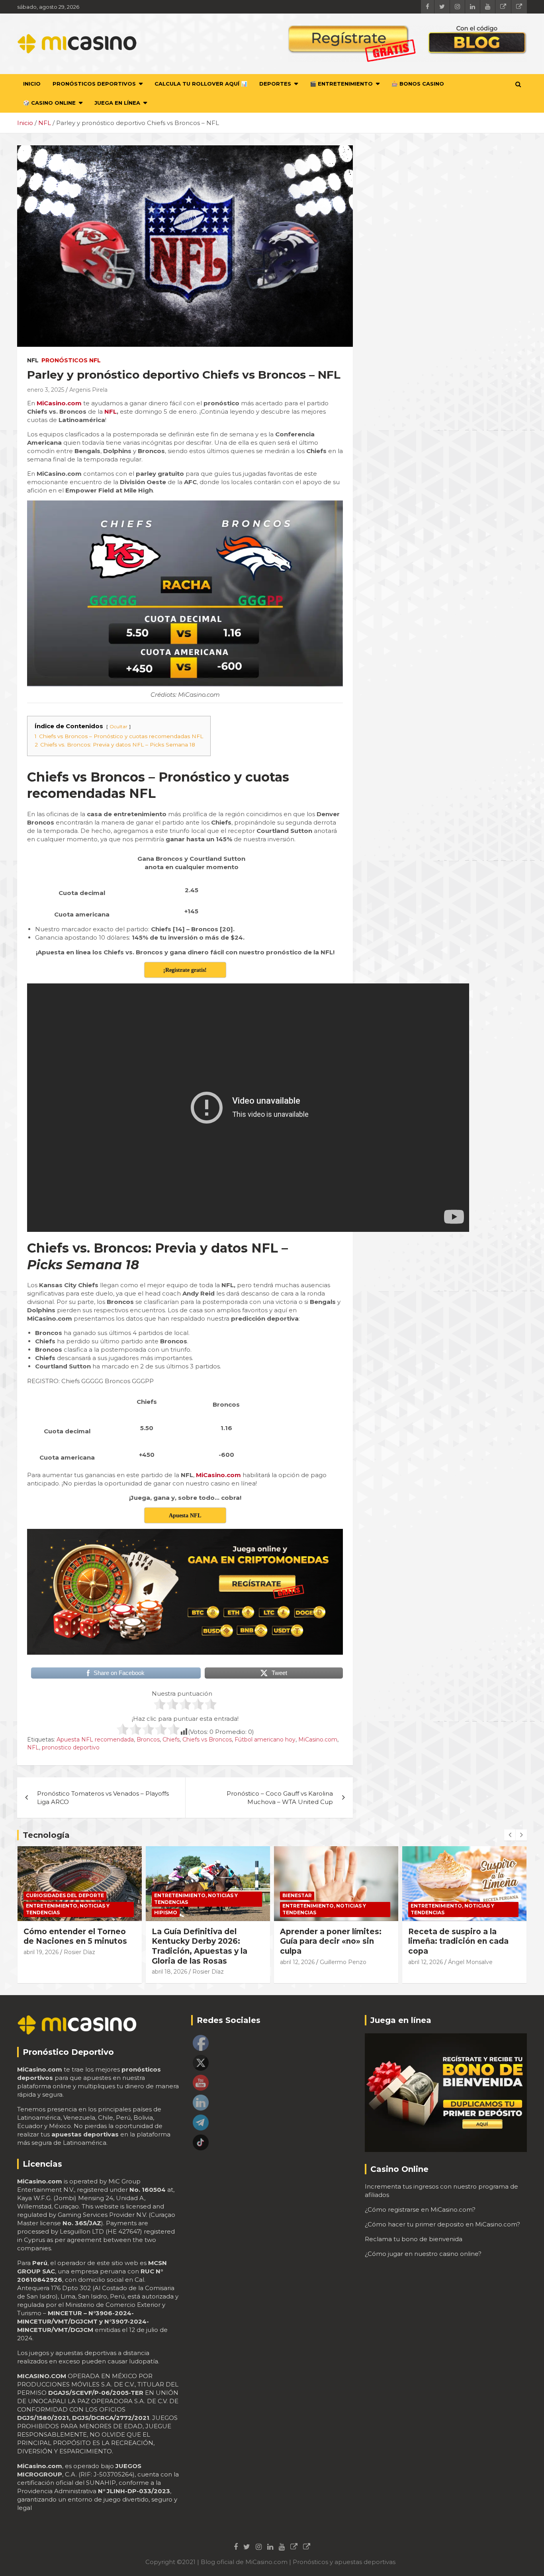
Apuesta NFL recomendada (95, 1739)
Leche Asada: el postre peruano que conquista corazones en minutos (454, 1941)
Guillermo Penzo (215, 1962)
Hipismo (37, 1912)
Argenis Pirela (88, 390)
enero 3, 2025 (46, 390)
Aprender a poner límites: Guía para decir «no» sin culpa (203, 1941)
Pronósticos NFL (71, 360)
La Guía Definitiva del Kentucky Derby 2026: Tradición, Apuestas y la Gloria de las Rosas (71, 1946)
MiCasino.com (318, 1739)
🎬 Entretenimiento (341, 84)
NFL (33, 360)
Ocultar (118, 726)
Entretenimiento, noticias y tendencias (68, 1899)
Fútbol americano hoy (265, 1739)
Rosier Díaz (80, 1972)
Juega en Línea (117, 103)
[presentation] (510, 1835)
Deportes (275, 84)
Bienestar (169, 1895)
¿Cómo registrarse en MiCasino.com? (420, 2210)
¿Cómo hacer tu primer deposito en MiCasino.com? (442, 2224)
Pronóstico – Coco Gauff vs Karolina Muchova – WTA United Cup (280, 1798)
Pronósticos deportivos (94, 84)
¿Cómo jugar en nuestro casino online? (423, 2254)
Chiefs (171, 1739)
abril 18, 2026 (41, 1972)
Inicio (32, 84)
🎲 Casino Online (49, 103)
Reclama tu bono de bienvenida (414, 2239)
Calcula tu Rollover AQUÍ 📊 (201, 84)
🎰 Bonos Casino (418, 84)
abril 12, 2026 (169, 1962)
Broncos (148, 1739)
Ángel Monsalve (342, 1962)
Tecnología (46, 1835)
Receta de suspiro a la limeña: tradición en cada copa (330, 1941)
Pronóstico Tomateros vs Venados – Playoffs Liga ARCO (103, 1798)
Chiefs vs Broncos (207, 1739)
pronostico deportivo (71, 1747)
